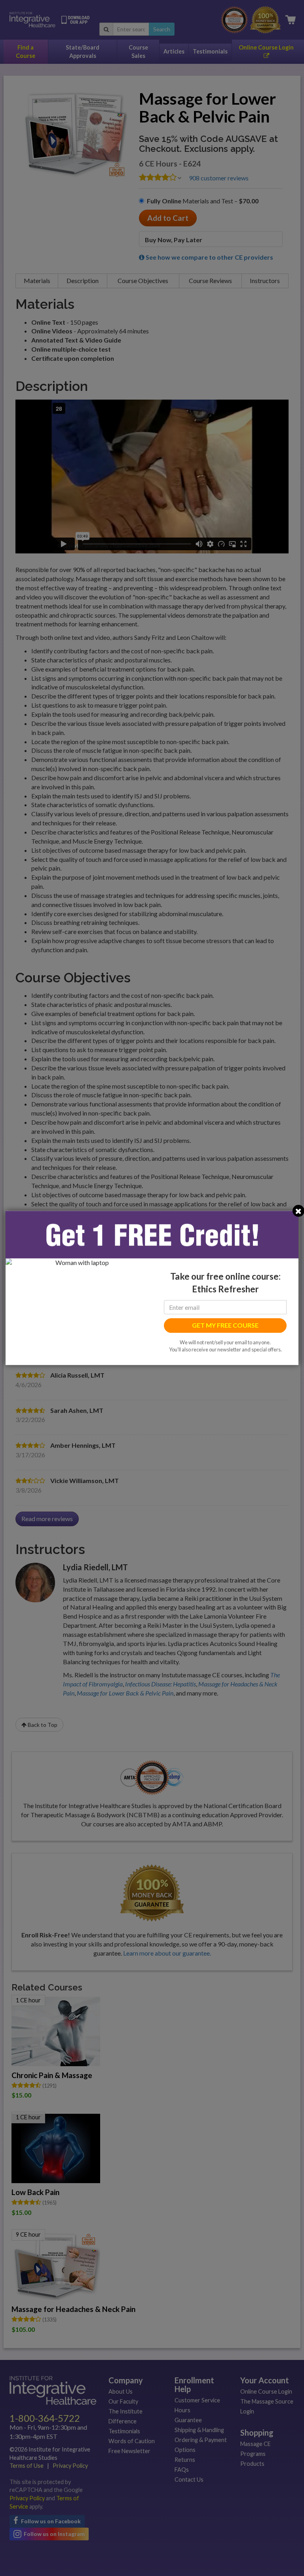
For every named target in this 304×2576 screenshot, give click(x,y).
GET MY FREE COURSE (225, 1325)
